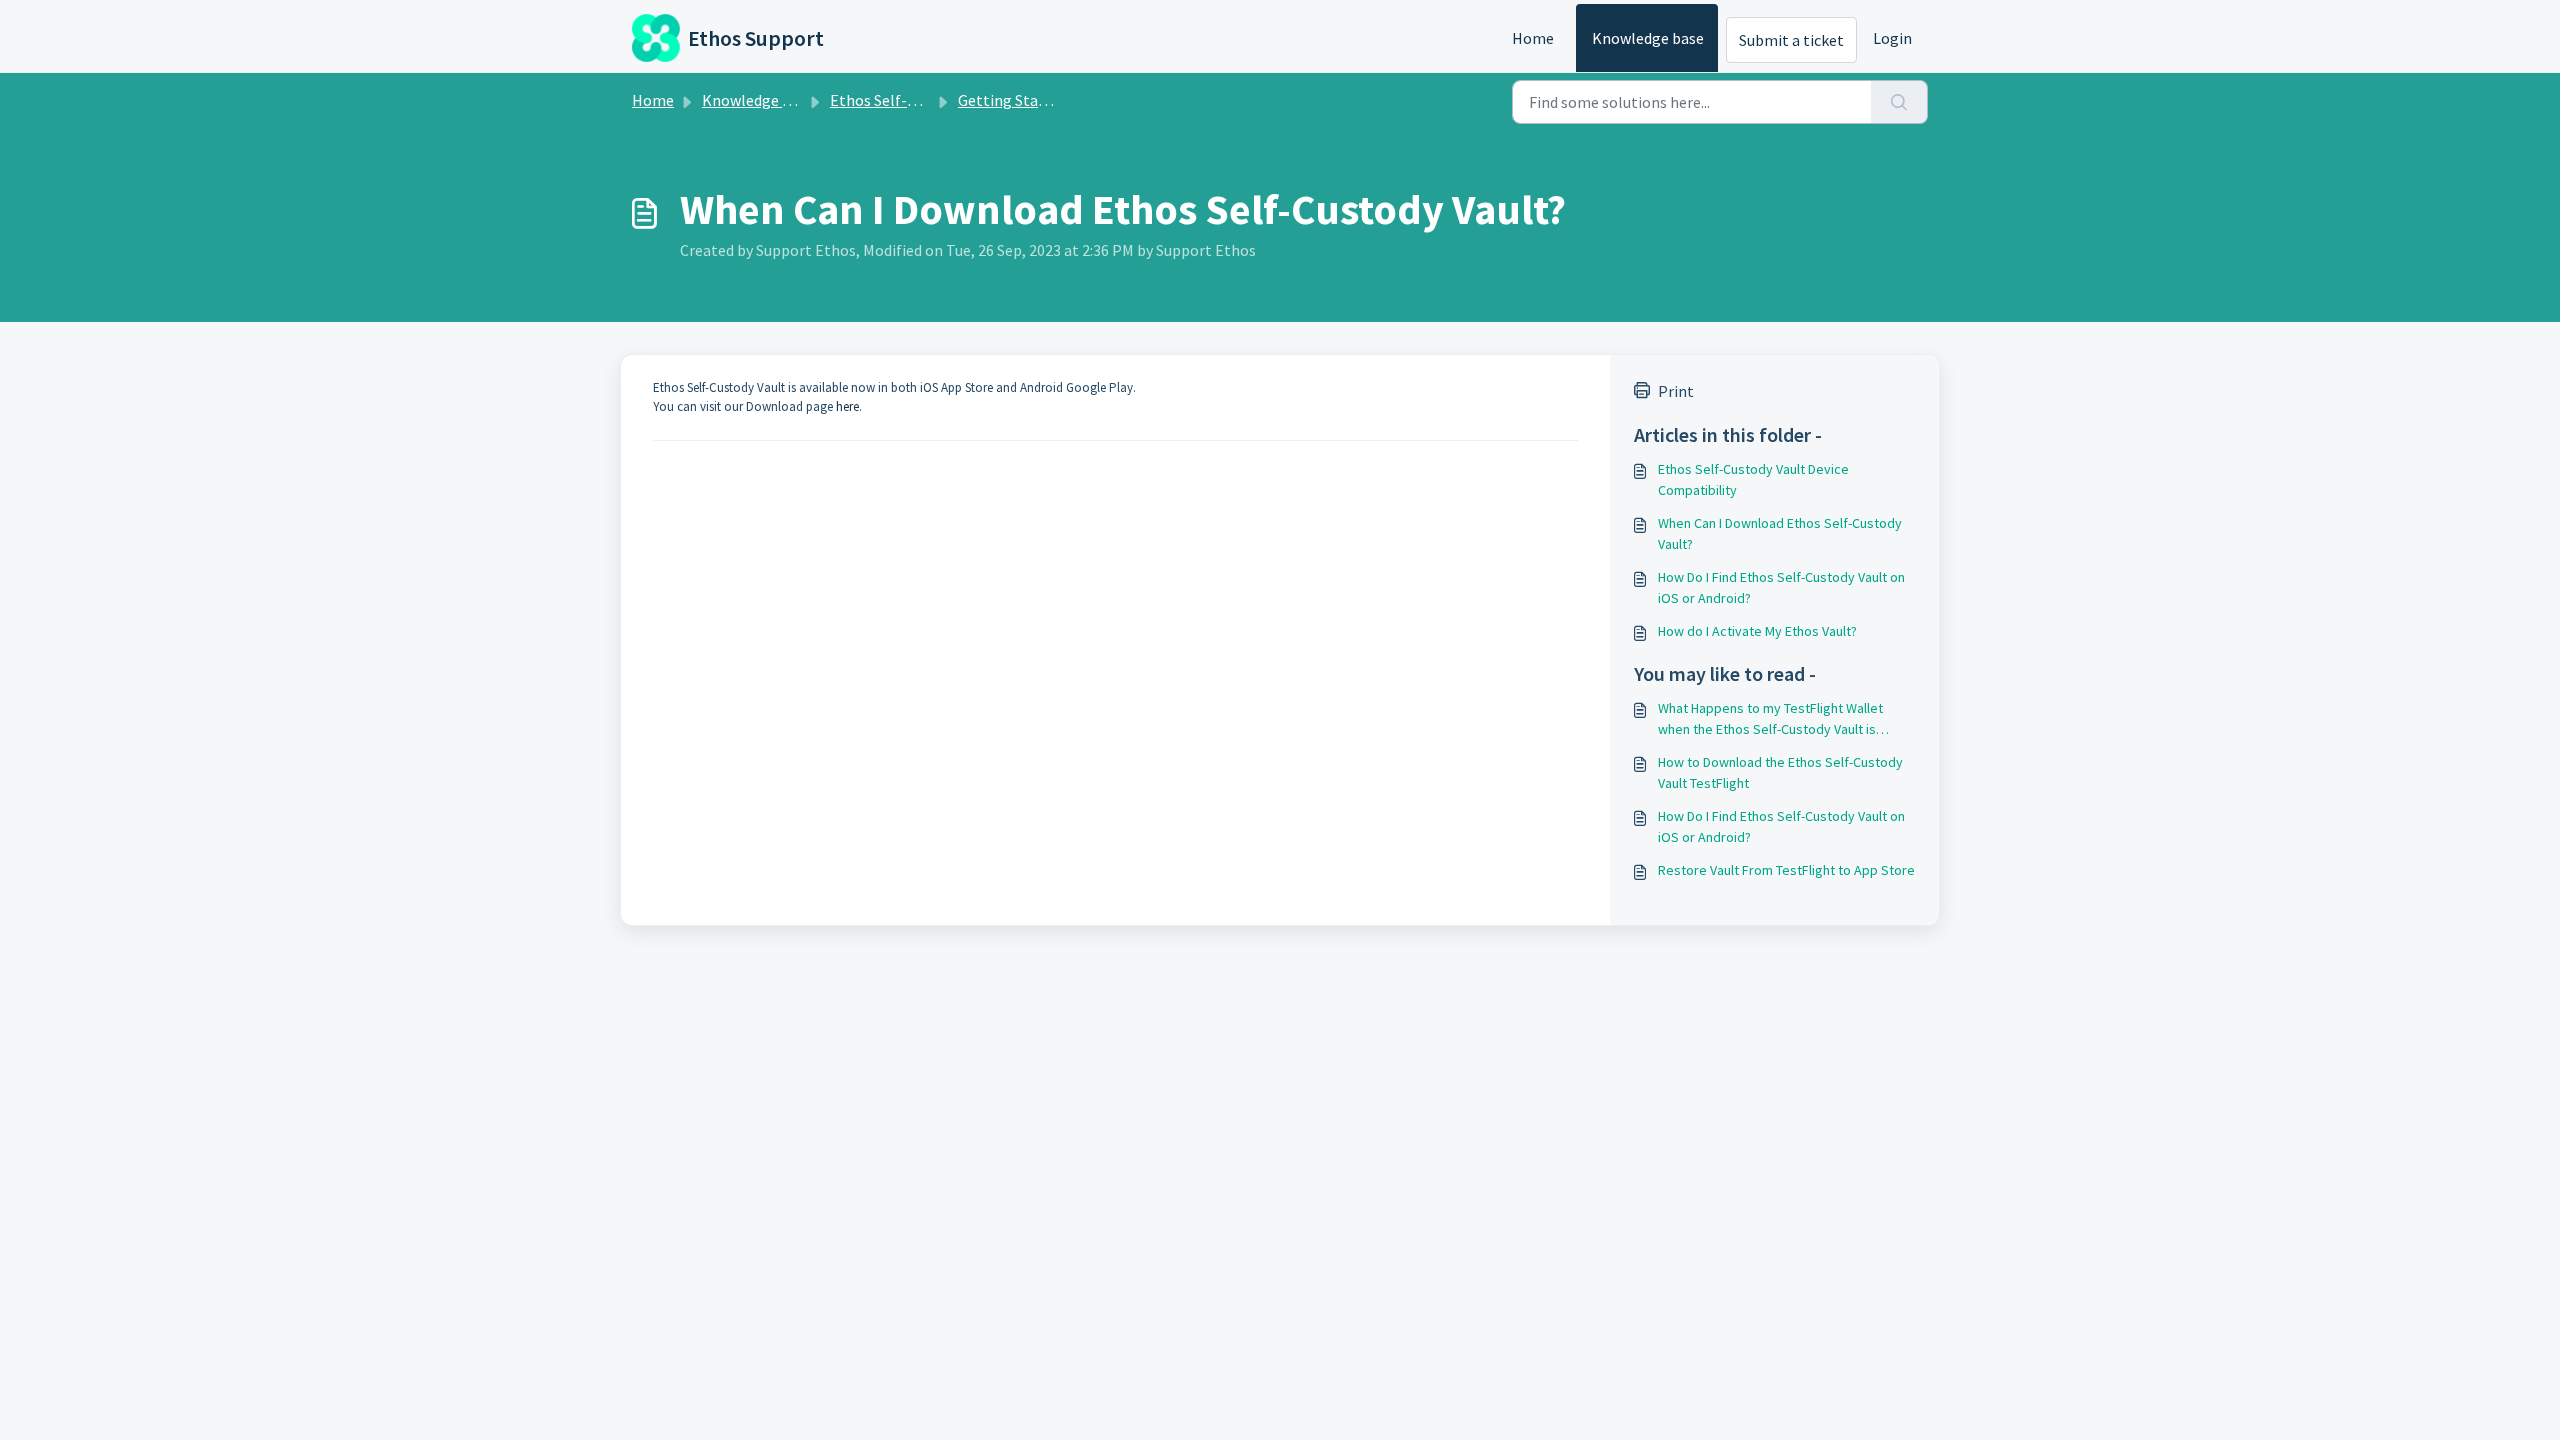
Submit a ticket (1791, 40)
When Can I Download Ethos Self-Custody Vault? (1780, 533)
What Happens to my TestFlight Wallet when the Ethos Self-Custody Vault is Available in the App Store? (1770, 719)
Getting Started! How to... (1045, 100)
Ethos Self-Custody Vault (915, 100)
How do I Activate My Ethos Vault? (1757, 631)
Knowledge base (1648, 38)
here (847, 406)
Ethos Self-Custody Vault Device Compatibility (1753, 479)
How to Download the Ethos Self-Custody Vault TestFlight (1780, 772)
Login (1892, 38)
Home (1533, 38)
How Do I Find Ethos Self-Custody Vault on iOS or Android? (1781, 587)
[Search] (1899, 102)
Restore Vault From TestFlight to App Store (1786, 870)
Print (1676, 391)
